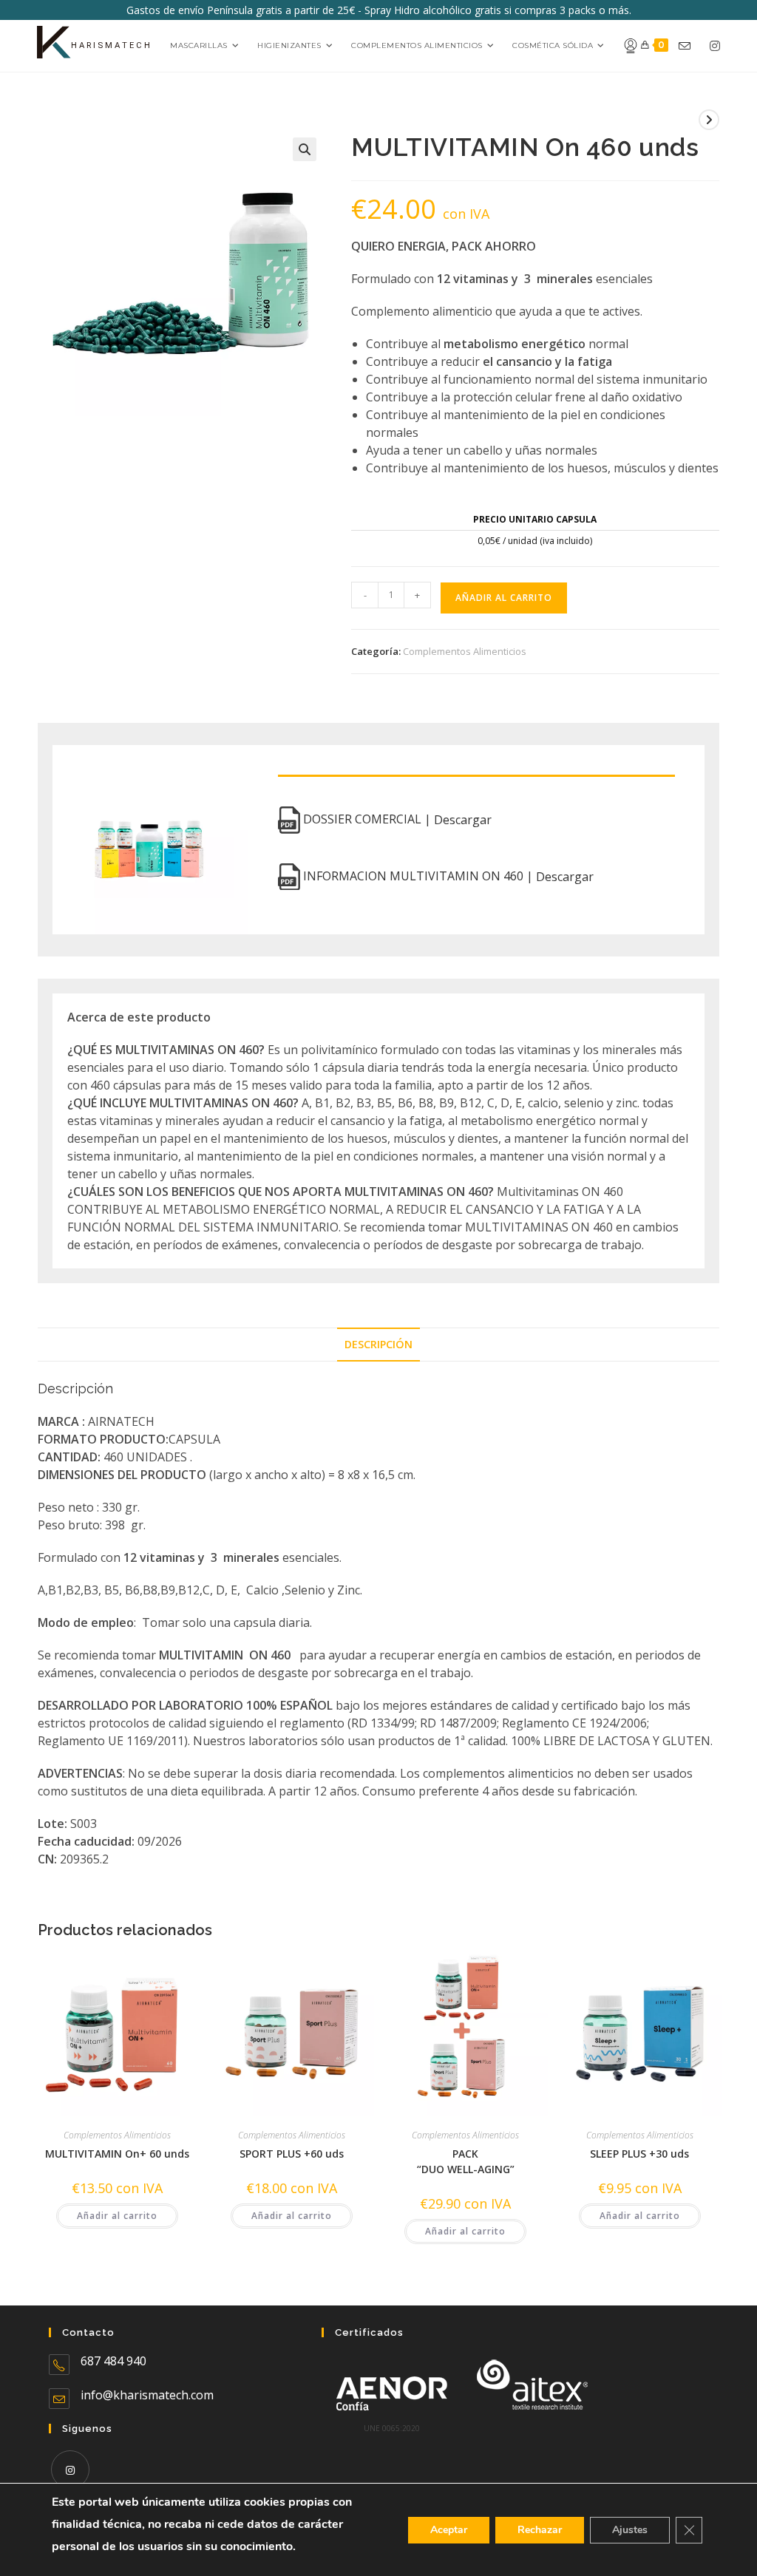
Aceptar (449, 2530)
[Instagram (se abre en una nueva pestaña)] (715, 46)
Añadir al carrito (504, 598)
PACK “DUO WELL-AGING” (466, 2161)
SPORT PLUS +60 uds (292, 2154)
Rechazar (540, 2530)
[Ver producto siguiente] (709, 120)
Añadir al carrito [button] (117, 2216)
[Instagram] (70, 2470)
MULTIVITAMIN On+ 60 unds (117, 2154)
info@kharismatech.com (147, 2395)
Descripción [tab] (378, 1344)
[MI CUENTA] (625, 46)
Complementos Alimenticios (465, 651)
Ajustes (630, 2530)
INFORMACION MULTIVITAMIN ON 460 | (447, 876)
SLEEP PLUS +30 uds (639, 2154)
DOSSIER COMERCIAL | (396, 820)
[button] (305, 149)
